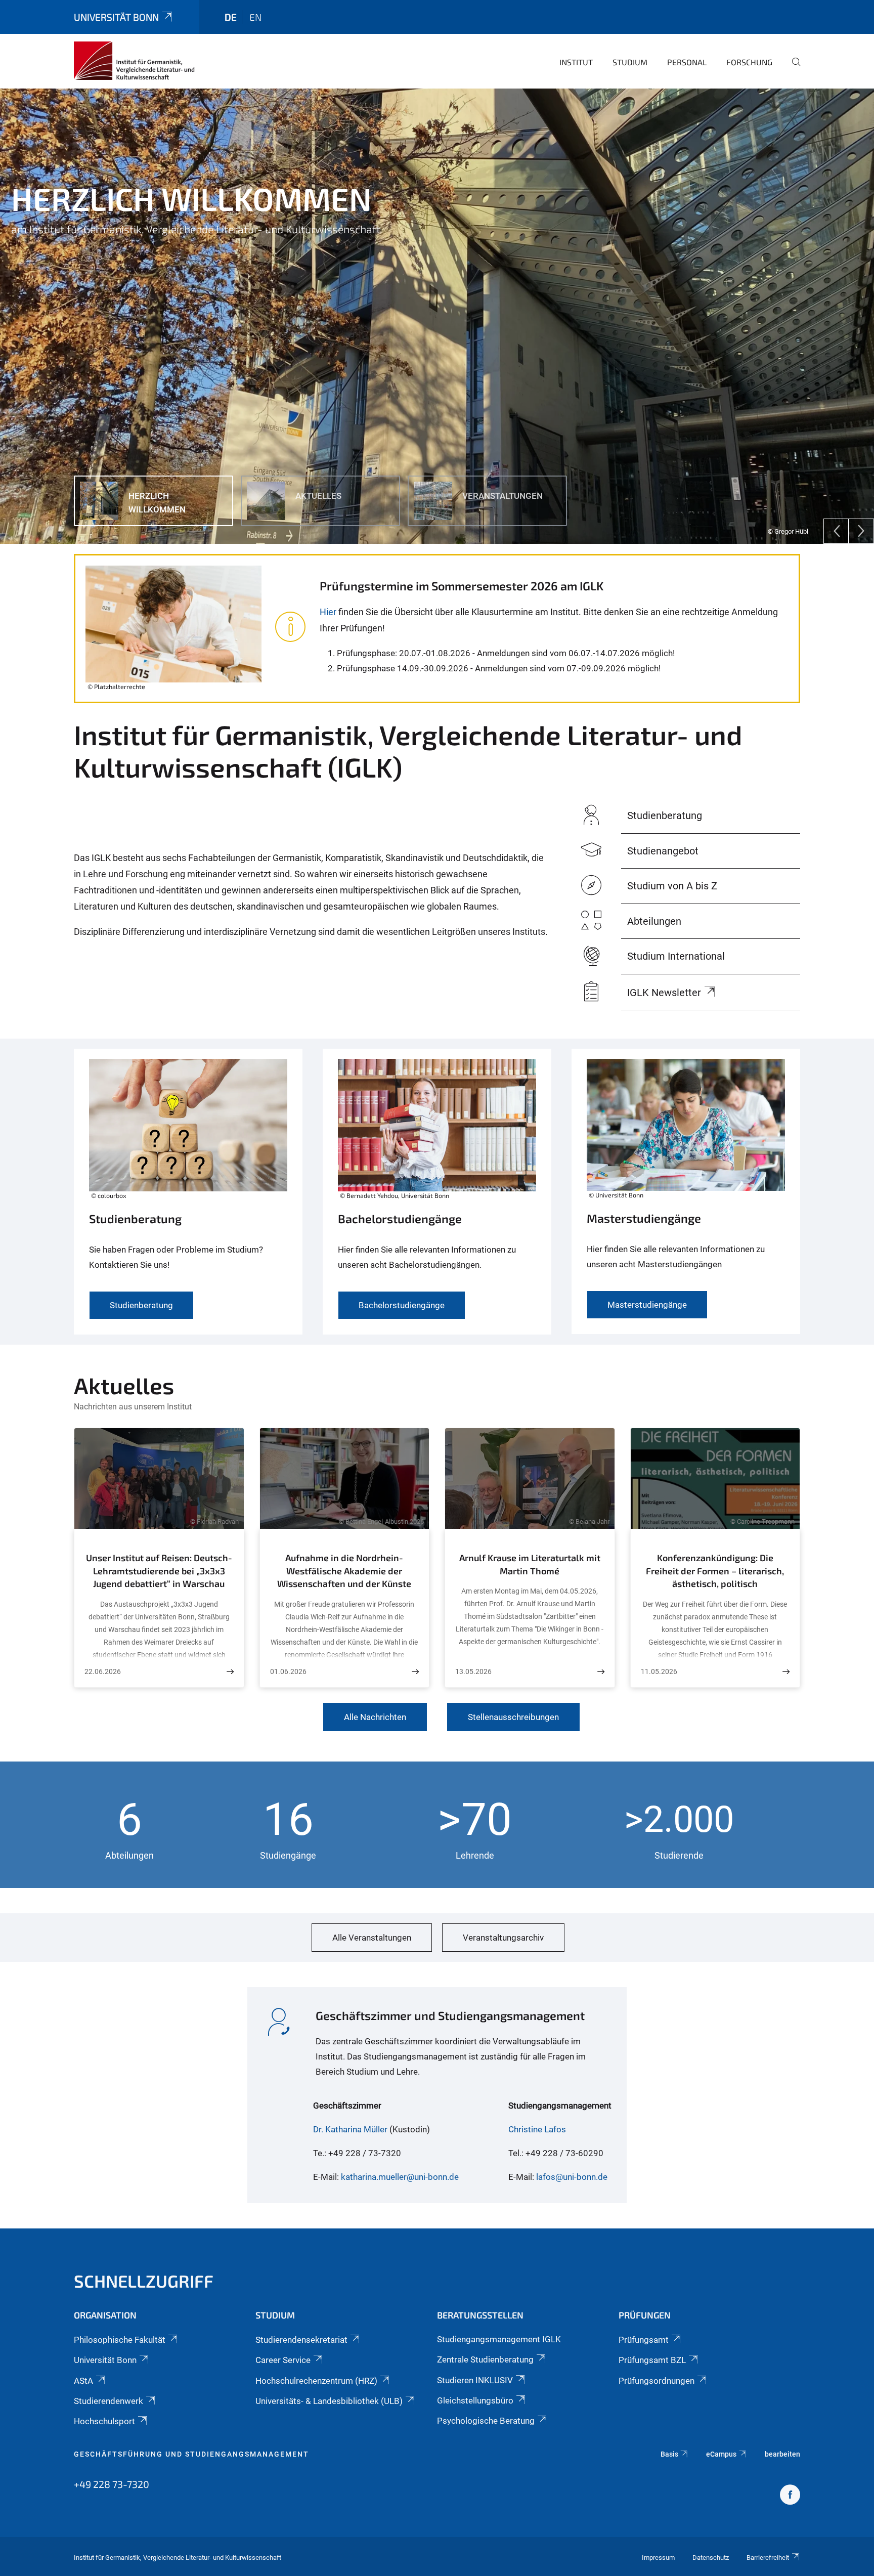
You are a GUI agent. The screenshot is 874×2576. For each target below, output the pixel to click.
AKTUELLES (48, 253)
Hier (328, 612)
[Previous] (836, 531)
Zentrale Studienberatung (485, 2359)
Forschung (749, 62)
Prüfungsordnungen (657, 2381)
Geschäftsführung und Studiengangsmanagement (191, 2454)
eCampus (721, 2454)
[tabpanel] (437, 316)
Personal (687, 62)
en (255, 17)
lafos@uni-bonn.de (572, 2177)
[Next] (861, 531)
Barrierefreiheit (768, 2558)
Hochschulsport (104, 2421)
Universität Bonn (116, 17)
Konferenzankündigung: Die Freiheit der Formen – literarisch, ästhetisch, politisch (715, 1571)
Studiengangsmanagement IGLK (499, 2339)
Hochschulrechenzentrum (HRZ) (316, 2381)
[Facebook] (790, 2496)
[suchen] (792, 69)
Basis (669, 2454)
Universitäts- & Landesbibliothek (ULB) (329, 2401)
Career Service (283, 2360)
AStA (83, 2381)
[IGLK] (134, 61)
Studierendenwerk (108, 2401)
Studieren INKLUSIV (475, 2380)
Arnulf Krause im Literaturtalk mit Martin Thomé (530, 1564)
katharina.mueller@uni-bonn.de (400, 2177)
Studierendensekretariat (301, 2340)
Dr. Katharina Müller (350, 2129)
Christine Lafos (537, 2129)
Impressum (658, 2558)
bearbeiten (782, 2454)
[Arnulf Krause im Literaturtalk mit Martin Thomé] (601, 1672)
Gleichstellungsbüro (475, 2400)
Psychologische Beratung (486, 2421)
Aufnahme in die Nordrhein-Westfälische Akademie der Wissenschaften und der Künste (344, 1571)
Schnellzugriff (144, 2281)
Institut (576, 62)
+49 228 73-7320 (112, 2484)
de (231, 17)
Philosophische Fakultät (120, 2340)
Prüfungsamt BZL (652, 2360)
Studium (630, 62)
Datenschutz (711, 2558)
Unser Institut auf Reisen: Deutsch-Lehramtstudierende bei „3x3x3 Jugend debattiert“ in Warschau (159, 1571)
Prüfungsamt (644, 2340)
